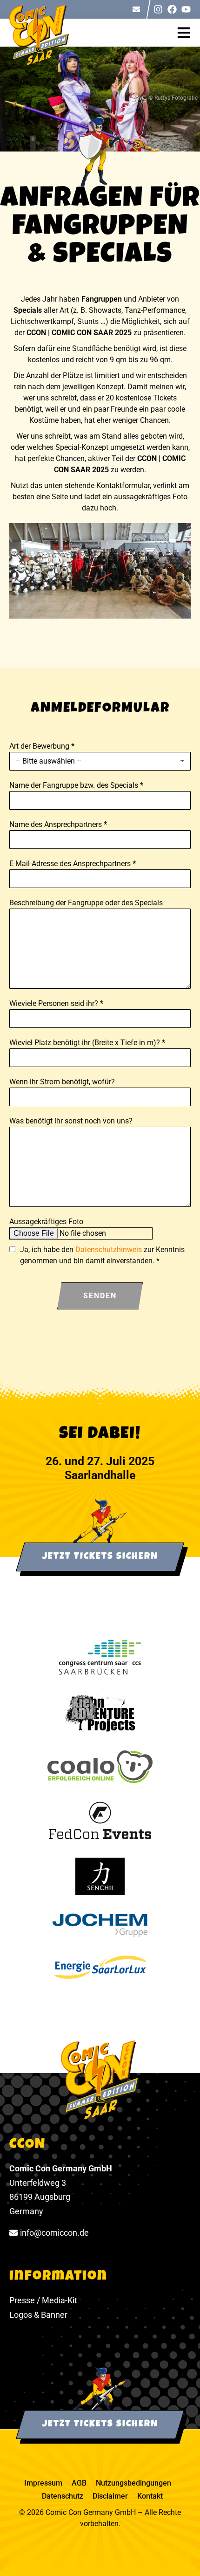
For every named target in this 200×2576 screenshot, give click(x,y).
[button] (188, 33)
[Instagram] (158, 9)
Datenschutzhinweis (109, 1250)
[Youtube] (186, 9)
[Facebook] (172, 9)
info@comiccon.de (54, 2233)
